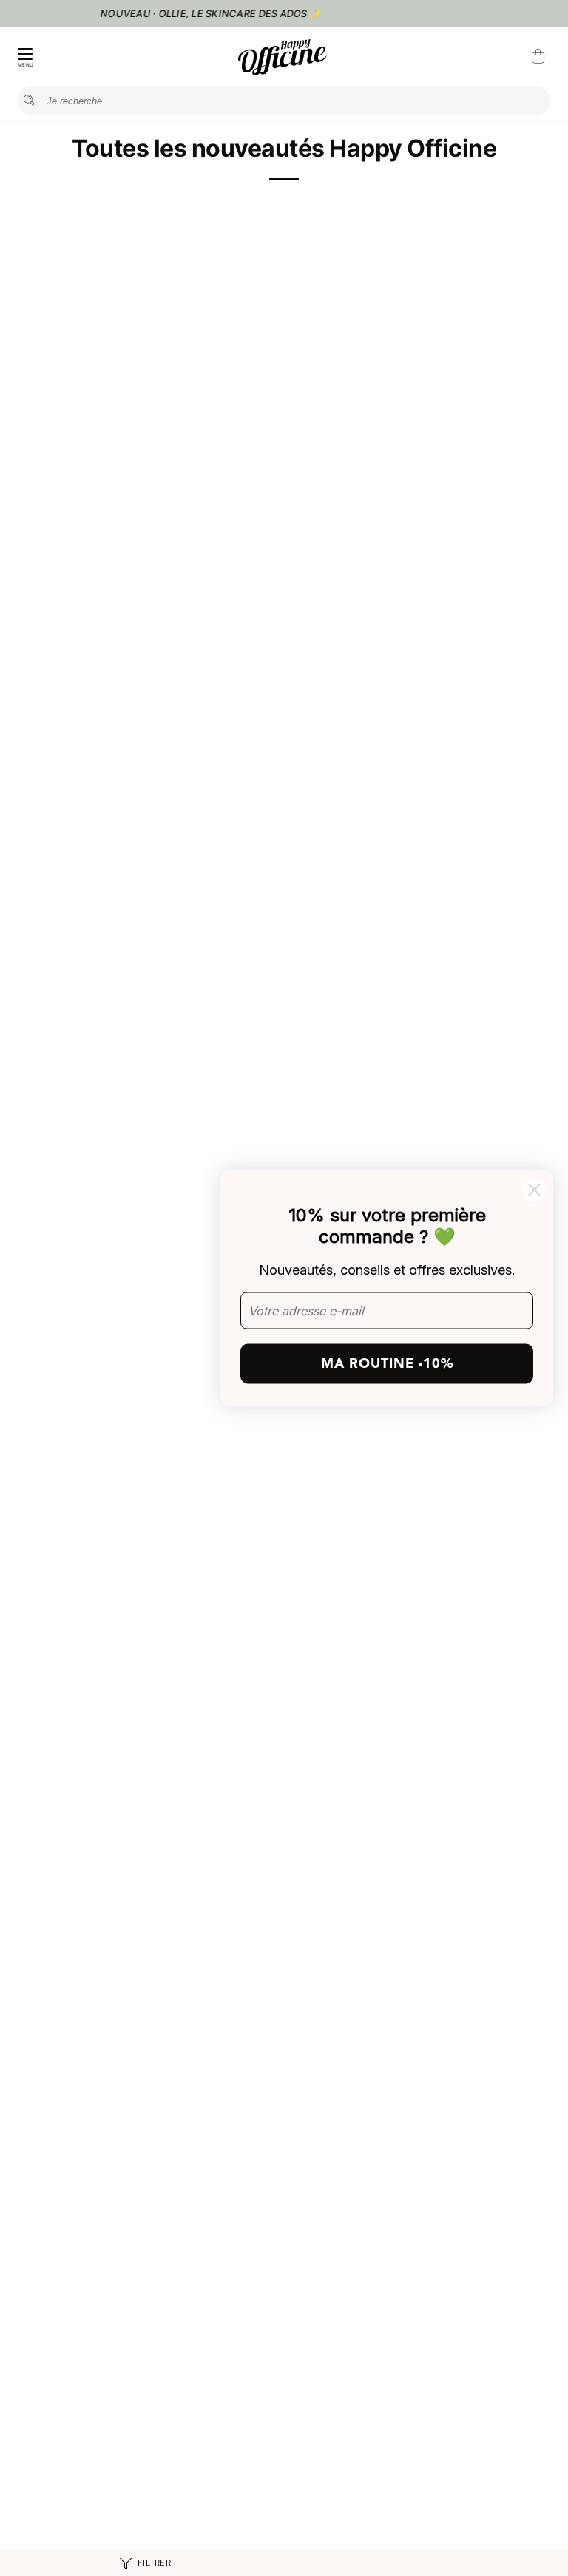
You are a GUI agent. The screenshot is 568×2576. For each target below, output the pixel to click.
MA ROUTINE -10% (387, 1363)
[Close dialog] (534, 1190)
